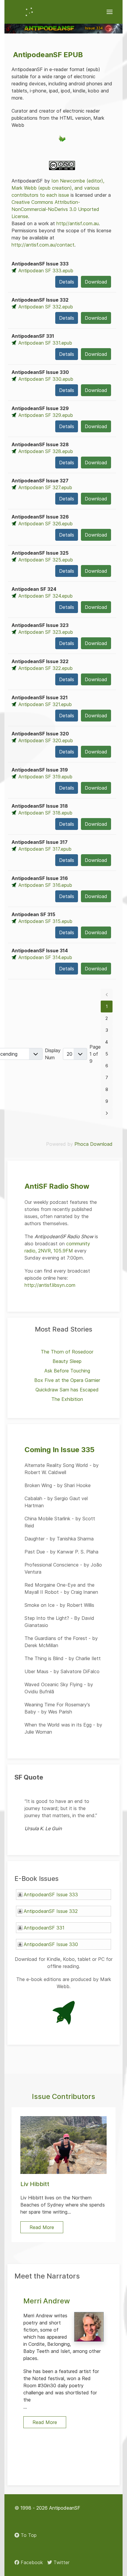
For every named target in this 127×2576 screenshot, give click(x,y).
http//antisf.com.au (78, 223)
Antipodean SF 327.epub (45, 487)
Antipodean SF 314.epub (45, 957)
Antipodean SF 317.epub (45, 849)
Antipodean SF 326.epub (45, 524)
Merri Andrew (47, 2301)
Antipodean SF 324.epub (45, 596)
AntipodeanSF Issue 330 (51, 1944)
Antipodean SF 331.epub (45, 343)
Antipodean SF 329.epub (46, 415)
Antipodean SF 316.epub (45, 885)
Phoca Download (93, 1144)
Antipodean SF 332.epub (46, 307)
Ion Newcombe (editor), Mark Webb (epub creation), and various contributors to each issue (58, 188)
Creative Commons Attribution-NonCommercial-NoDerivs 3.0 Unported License (55, 209)
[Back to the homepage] (29, 12)
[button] (110, 12)
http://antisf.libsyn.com (50, 1285)
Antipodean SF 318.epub (45, 813)
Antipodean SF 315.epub (45, 921)
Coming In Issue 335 (60, 1450)
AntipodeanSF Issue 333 (51, 1895)
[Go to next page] (107, 1113)
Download (96, 282)
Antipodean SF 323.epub (46, 632)
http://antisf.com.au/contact (43, 245)
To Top (28, 2535)
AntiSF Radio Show (57, 1186)
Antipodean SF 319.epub (45, 777)
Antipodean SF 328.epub (46, 451)
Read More (45, 2422)
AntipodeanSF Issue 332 (51, 1911)
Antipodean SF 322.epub (45, 668)
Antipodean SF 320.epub (46, 740)
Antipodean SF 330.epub (46, 379)
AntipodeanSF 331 (44, 1928)
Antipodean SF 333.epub (46, 271)
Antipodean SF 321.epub (45, 704)
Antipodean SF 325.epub (46, 560)
